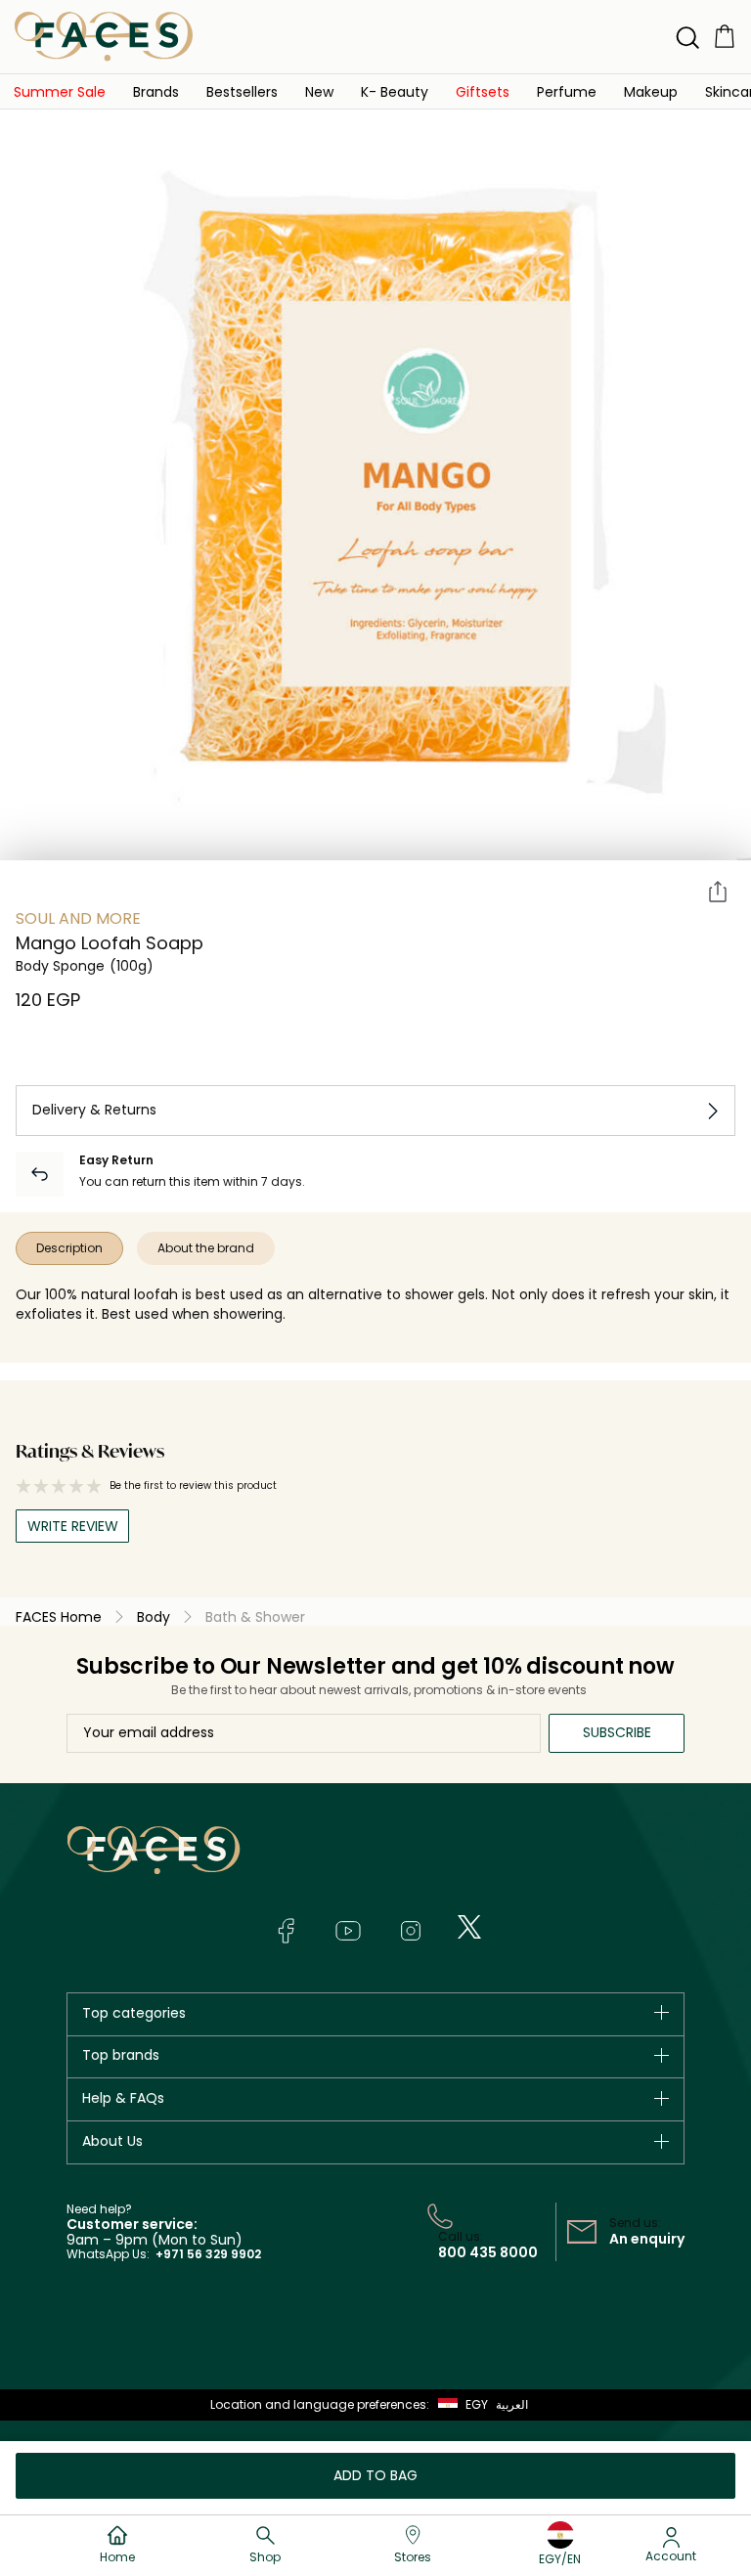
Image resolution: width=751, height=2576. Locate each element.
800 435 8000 (488, 2252)
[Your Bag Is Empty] (725, 36)
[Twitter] (469, 1927)
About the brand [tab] (206, 1248)
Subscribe (617, 1732)
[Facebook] (286, 1931)
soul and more (78, 918)
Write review (73, 1526)
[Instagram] (411, 1931)
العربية (512, 2404)
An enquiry (647, 2239)
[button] (319, 91)
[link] (60, 91)
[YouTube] (348, 1931)
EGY (477, 2404)
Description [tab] (69, 1248)
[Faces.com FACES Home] (104, 36)
